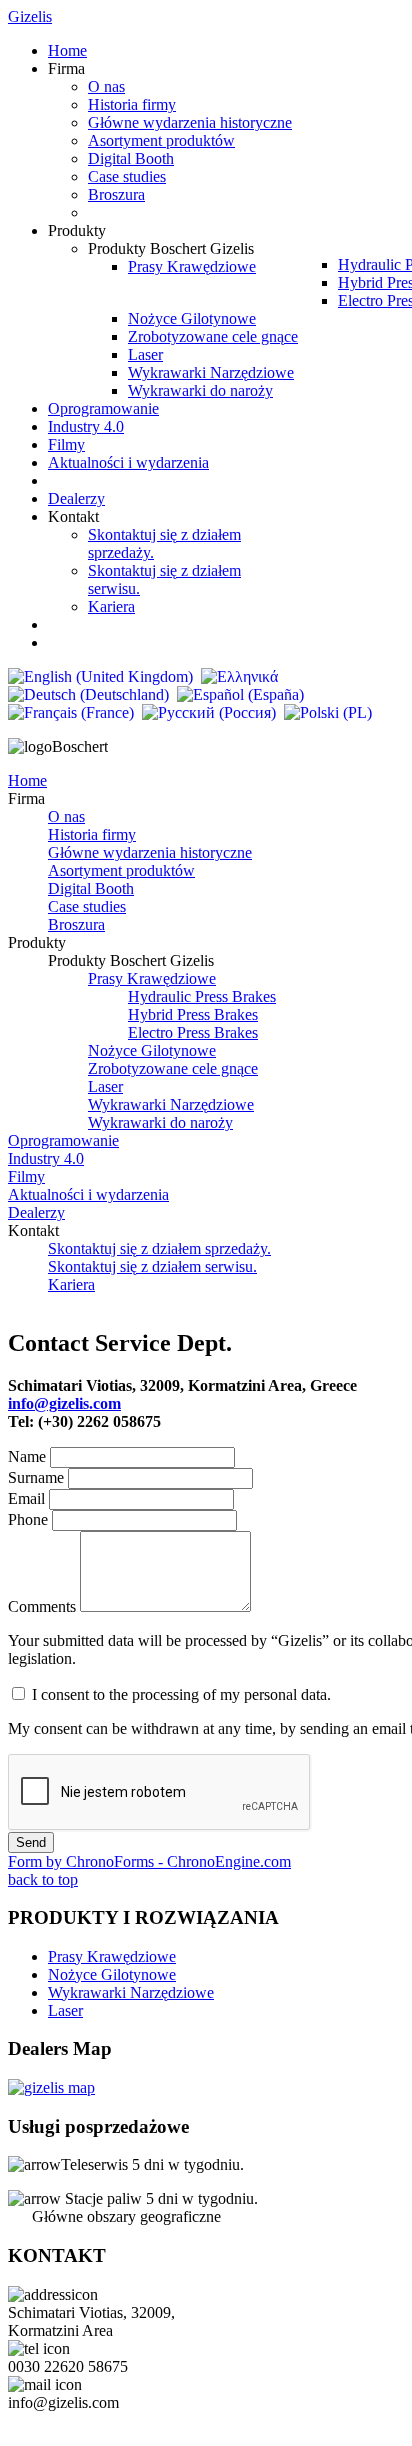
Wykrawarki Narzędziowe (171, 1104)
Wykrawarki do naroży (160, 1122)
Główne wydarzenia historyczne (150, 852)
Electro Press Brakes (193, 1032)
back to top (43, 1879)
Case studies (87, 906)
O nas (66, 816)
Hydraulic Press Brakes (202, 996)
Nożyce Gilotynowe (152, 1050)
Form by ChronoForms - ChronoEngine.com (149, 1861)
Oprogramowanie (63, 1140)
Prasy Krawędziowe (152, 978)
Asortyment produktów (121, 870)
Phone (30, 1519)
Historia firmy (92, 834)
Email (28, 1498)
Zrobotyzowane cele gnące (173, 1068)
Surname (38, 1477)
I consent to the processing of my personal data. (181, 1694)
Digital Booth (91, 888)
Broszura (76, 924)
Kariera (71, 1284)
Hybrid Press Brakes (193, 1014)
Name (27, 1456)
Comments (42, 1606)
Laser (105, 1086)
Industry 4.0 (46, 1158)
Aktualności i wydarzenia (88, 1194)
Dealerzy (36, 1212)
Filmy (26, 1176)
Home (27, 780)
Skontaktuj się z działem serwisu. (152, 1266)
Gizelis (30, 16)
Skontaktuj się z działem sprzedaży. (159, 1248)
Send (31, 1842)
